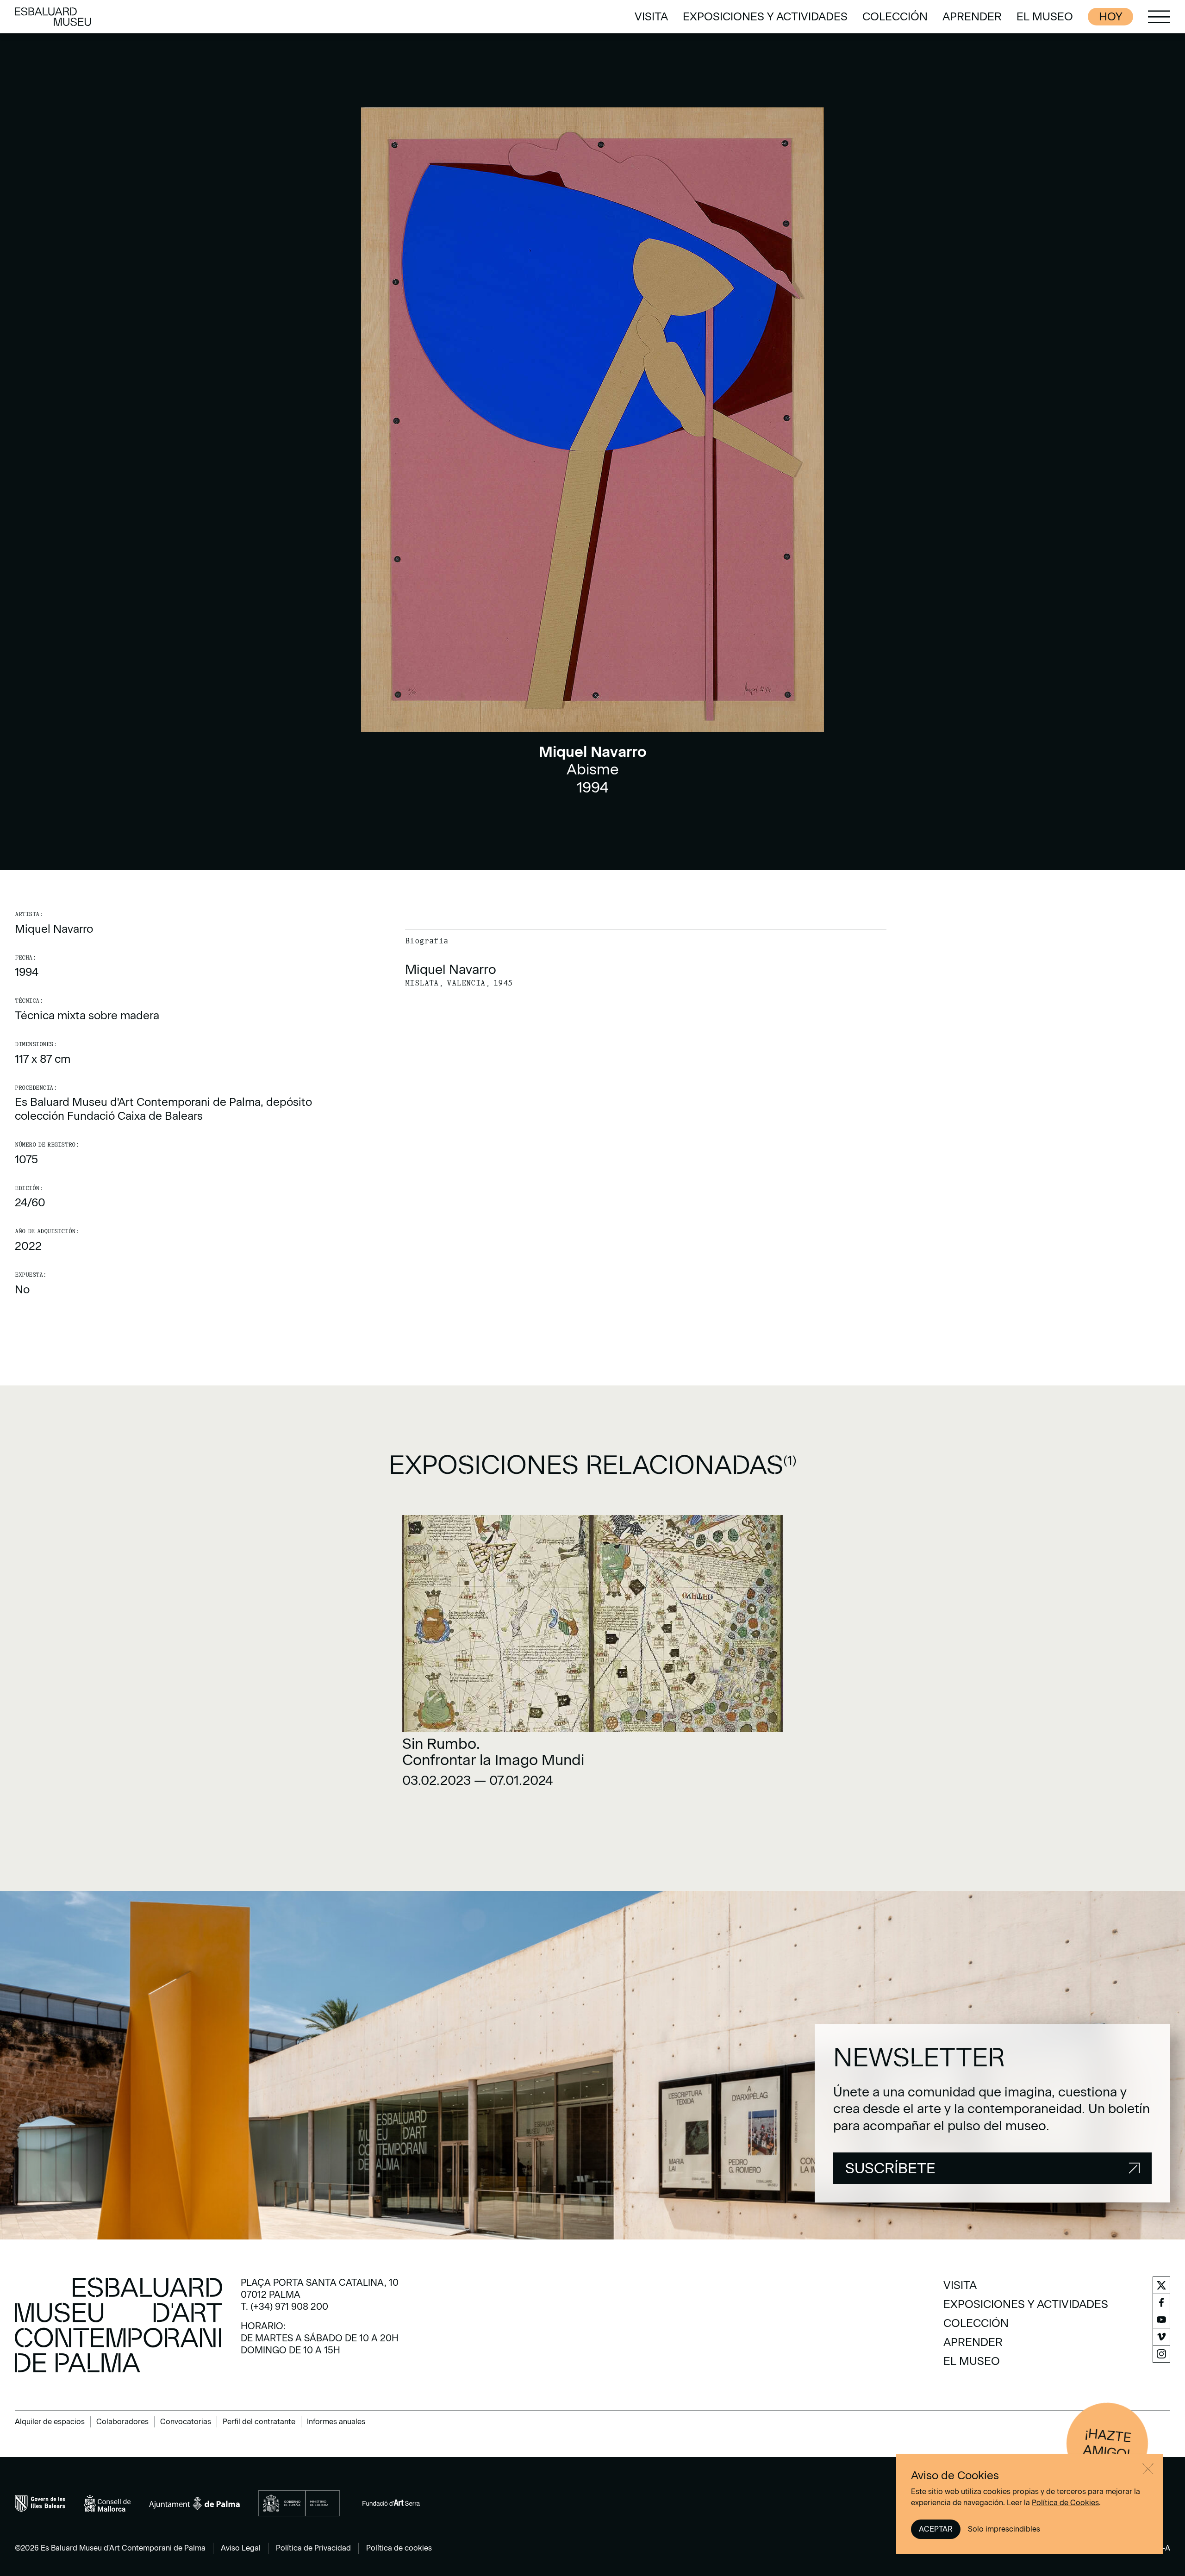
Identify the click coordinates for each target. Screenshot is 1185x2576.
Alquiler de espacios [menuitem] (50, 2422)
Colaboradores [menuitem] (122, 2422)
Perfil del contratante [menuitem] (259, 2422)
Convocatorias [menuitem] (186, 2422)
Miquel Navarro (54, 929)
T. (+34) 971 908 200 (284, 2307)
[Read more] (592, 1655)
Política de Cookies (1065, 2503)
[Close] (1148, 2469)
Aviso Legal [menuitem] (241, 2548)
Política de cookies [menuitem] (399, 2548)
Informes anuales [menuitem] (336, 2422)
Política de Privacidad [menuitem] (313, 2548)
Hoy (1110, 16)
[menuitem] (651, 17)
